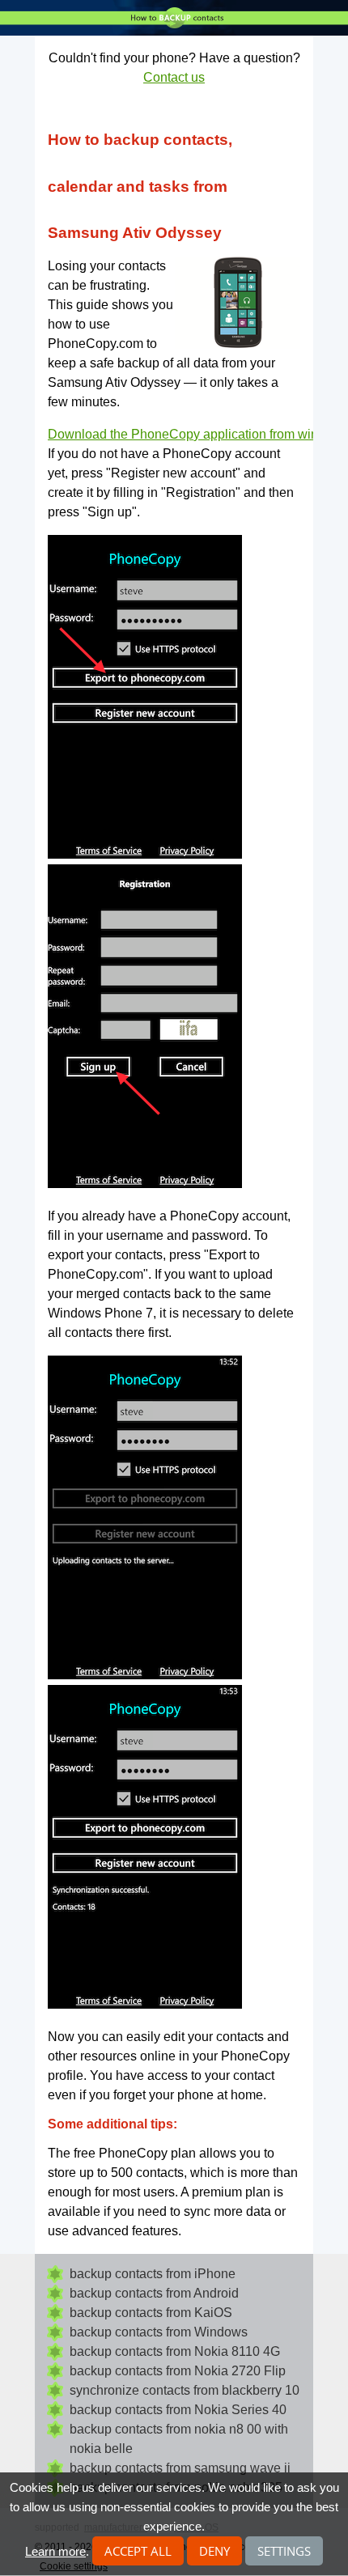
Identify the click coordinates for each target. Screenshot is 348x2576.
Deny (214, 2551)
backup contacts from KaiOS (151, 2313)
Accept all (138, 2551)
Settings (284, 2551)
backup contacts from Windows (159, 2332)
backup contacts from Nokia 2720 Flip (178, 2371)
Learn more (55, 2551)
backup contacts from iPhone (153, 2274)
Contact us (174, 77)
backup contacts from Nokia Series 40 (178, 2410)
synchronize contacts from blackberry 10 (185, 2390)
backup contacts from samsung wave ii (180, 2468)
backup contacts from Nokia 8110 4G (175, 2351)
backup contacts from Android (154, 2293)
